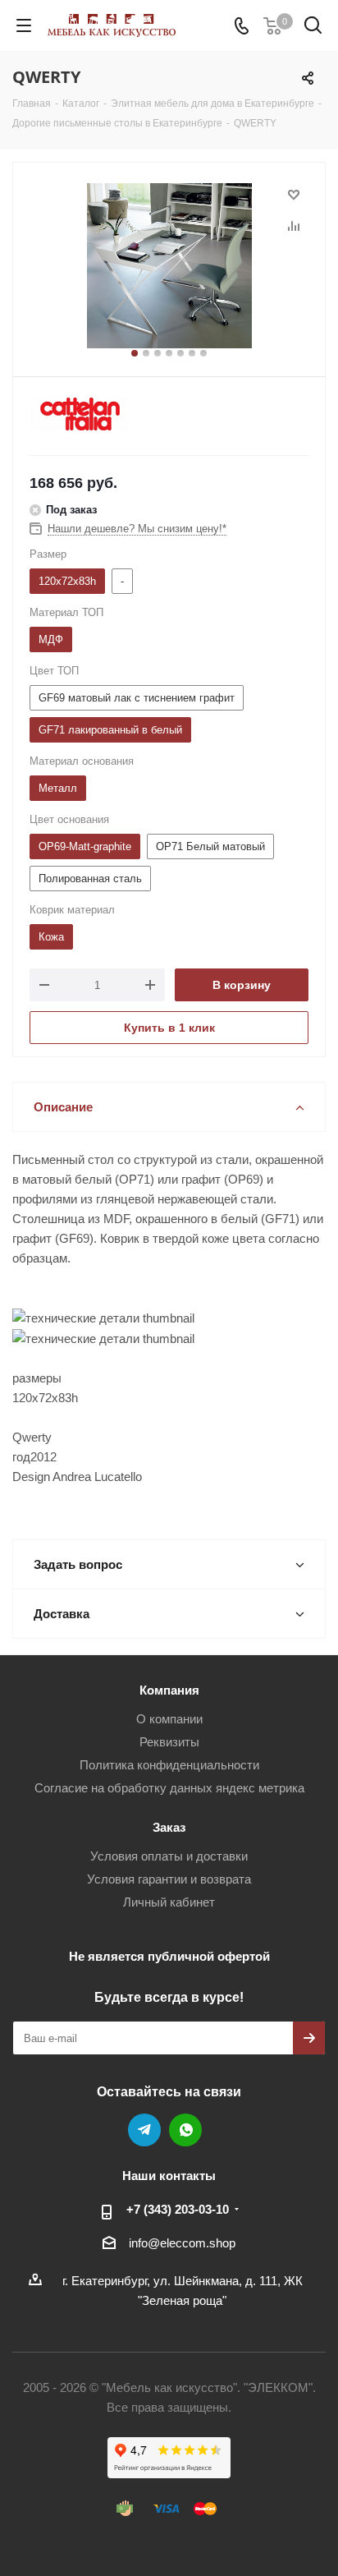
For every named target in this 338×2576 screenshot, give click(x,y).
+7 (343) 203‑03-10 (178, 2209)
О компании (169, 1719)
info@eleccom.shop (182, 2243)
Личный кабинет (169, 1902)
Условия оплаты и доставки (169, 1856)
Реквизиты (169, 1742)
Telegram (144, 2130)
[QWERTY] (169, 266)
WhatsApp (185, 2130)
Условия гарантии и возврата (169, 1879)
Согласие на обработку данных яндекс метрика (169, 1788)
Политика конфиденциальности (169, 1765)
